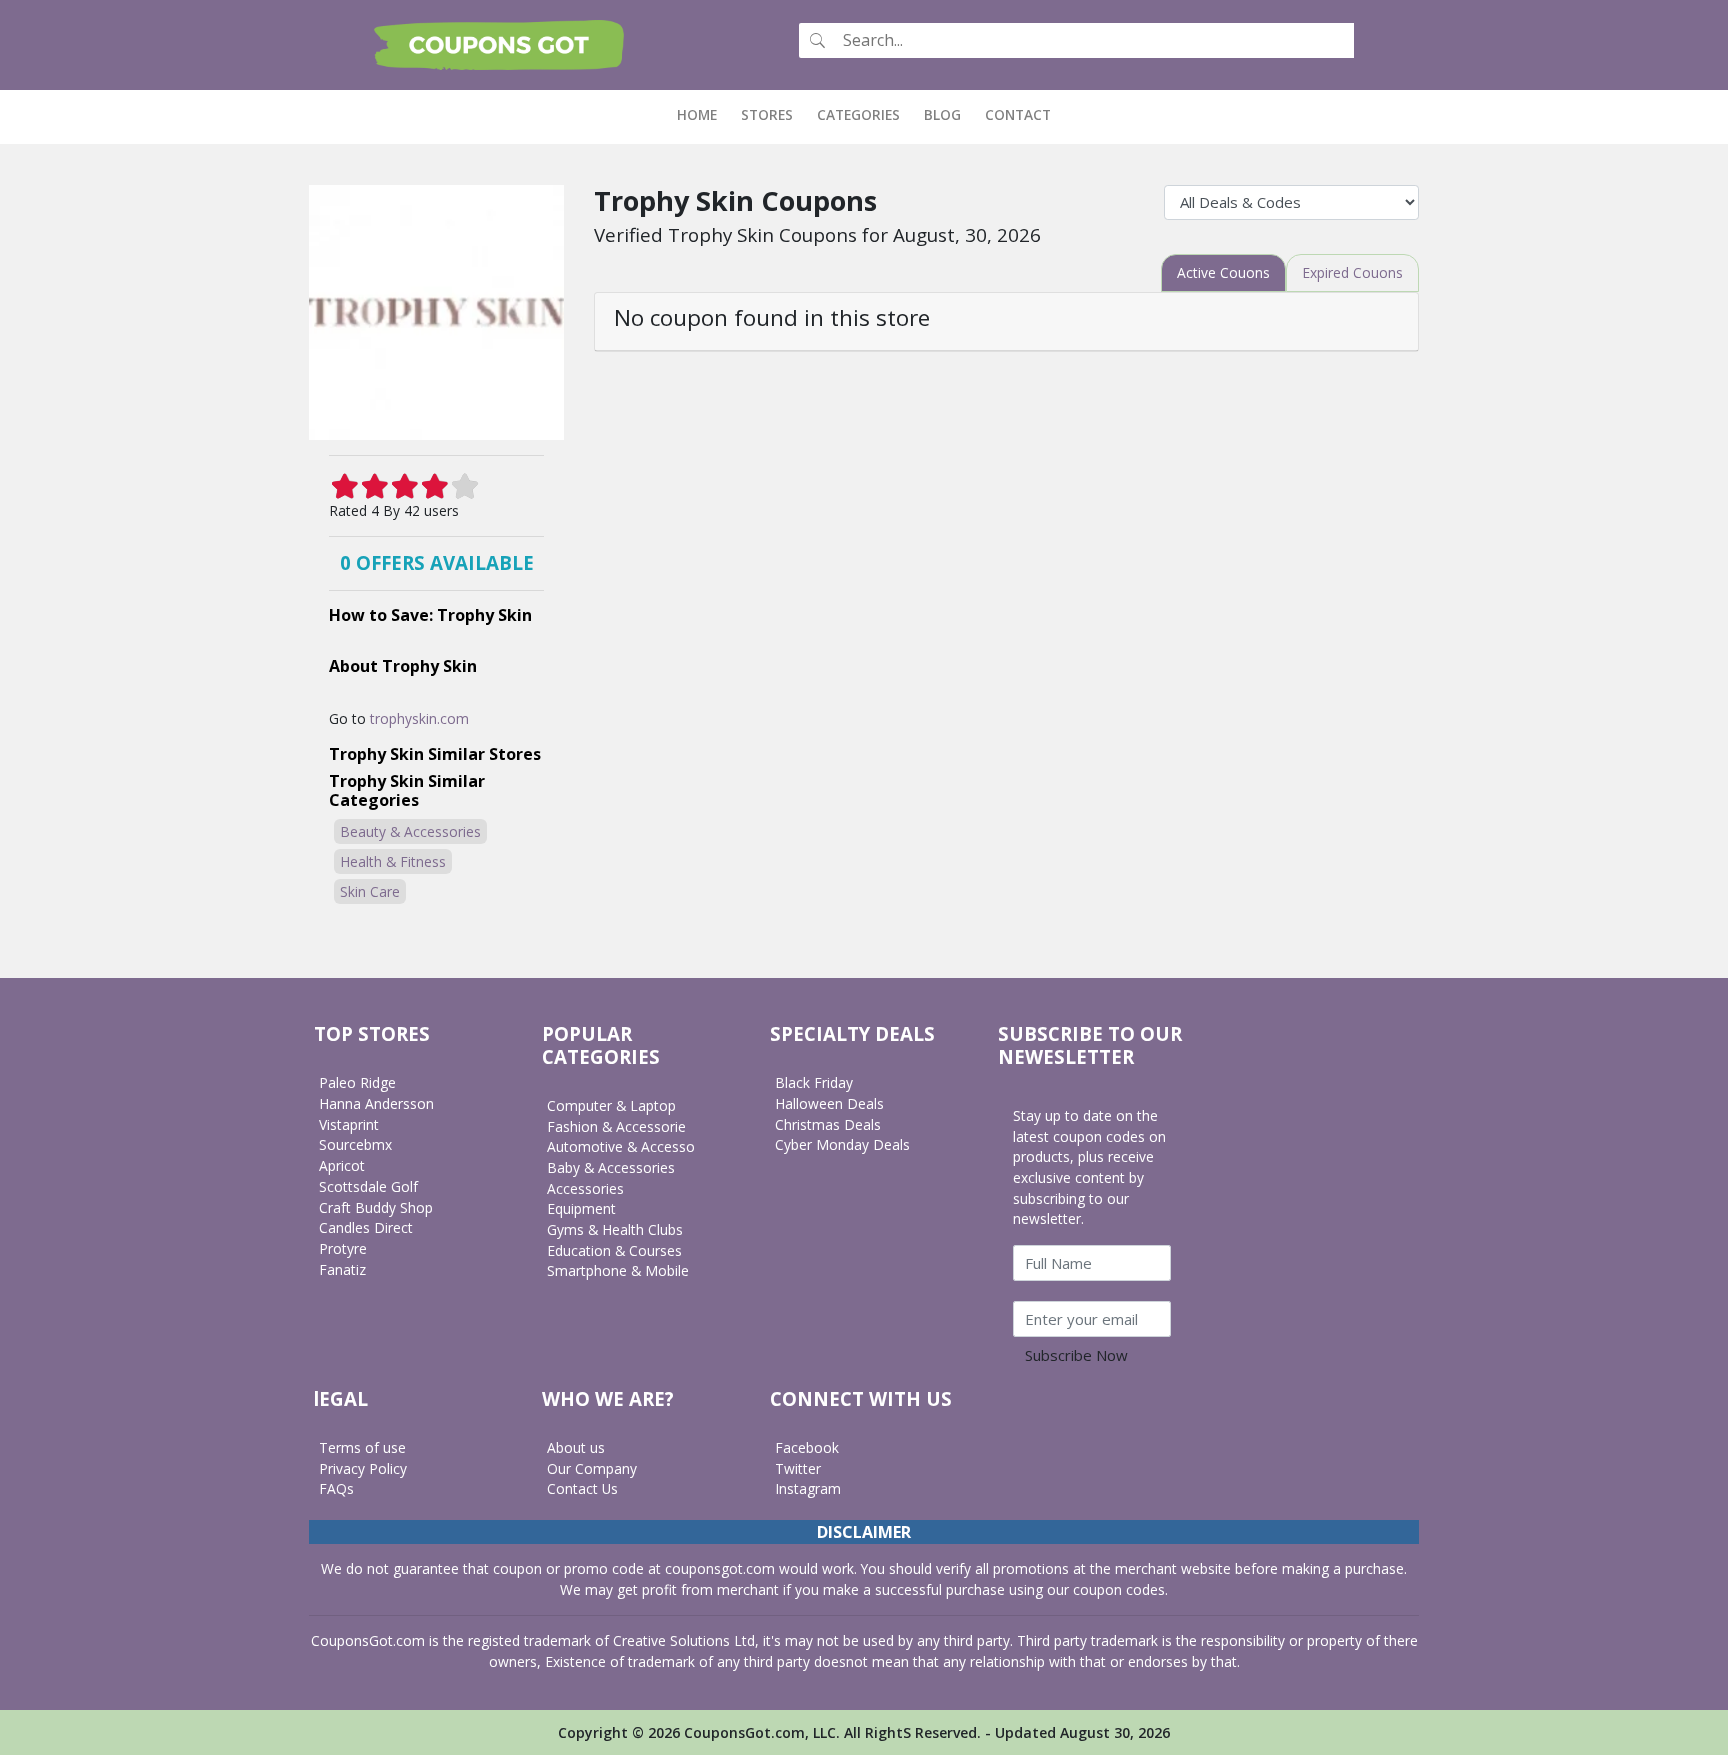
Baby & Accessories (611, 1167)
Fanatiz (342, 1269)
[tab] (1223, 273)
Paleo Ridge (357, 1082)
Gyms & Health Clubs (615, 1229)
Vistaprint (349, 1124)
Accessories (585, 1188)
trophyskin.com (419, 718)
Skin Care (370, 891)
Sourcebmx (355, 1144)
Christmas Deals (828, 1124)
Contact (1018, 114)
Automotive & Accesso (621, 1146)
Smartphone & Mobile (618, 1270)
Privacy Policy (363, 1468)
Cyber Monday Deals (842, 1144)
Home (703, 114)
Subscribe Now (1076, 1355)
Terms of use (362, 1447)
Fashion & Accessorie (616, 1126)
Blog (942, 114)
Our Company (592, 1468)
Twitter (798, 1468)
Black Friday (814, 1082)
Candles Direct (366, 1227)
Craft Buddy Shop (376, 1207)
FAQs (336, 1488)
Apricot (342, 1165)
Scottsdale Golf (368, 1186)
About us (576, 1447)
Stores (767, 114)
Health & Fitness (393, 861)
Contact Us (582, 1488)
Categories (858, 114)
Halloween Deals (829, 1103)
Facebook (807, 1447)
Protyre (343, 1248)
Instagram (808, 1488)
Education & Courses (614, 1250)
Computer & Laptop (611, 1105)
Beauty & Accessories (410, 831)
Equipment (581, 1208)
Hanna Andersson (376, 1103)
